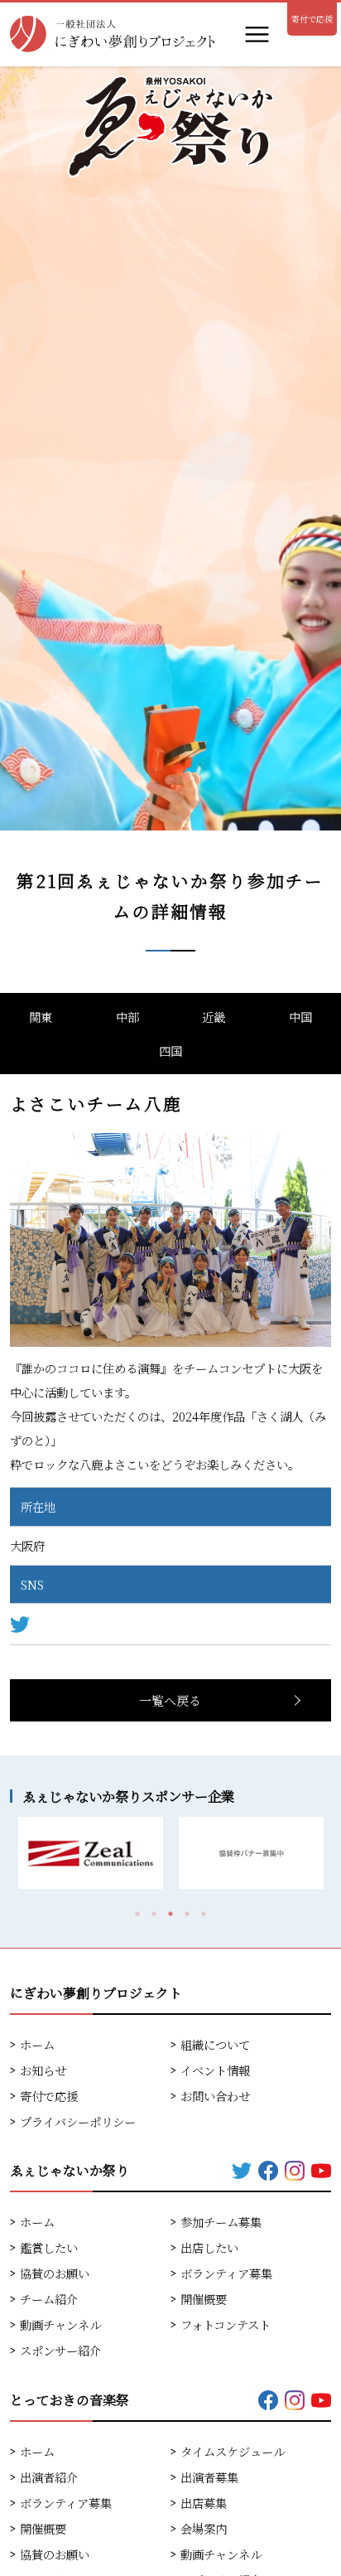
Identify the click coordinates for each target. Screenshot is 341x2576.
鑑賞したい (49, 2247)
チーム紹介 (49, 2299)
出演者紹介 (49, 2477)
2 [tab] (154, 1914)
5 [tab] (204, 1914)
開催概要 (204, 2299)
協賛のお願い (55, 2273)
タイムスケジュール (233, 2451)
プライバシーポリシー (78, 2121)
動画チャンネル (60, 2324)
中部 (127, 1017)
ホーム (37, 2044)
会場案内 (204, 2528)
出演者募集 (209, 2477)
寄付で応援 (312, 19)
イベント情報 (215, 2070)
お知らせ (43, 2070)
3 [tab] (170, 1914)
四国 (170, 1051)
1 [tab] (137, 1914)
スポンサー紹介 (60, 2350)
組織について (215, 2044)
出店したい (209, 2247)
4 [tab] (187, 1914)
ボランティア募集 (226, 2273)
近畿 (214, 1017)
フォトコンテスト (226, 2324)
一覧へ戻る (170, 1700)
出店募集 (204, 2503)
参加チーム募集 (221, 2222)
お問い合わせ (215, 2096)
